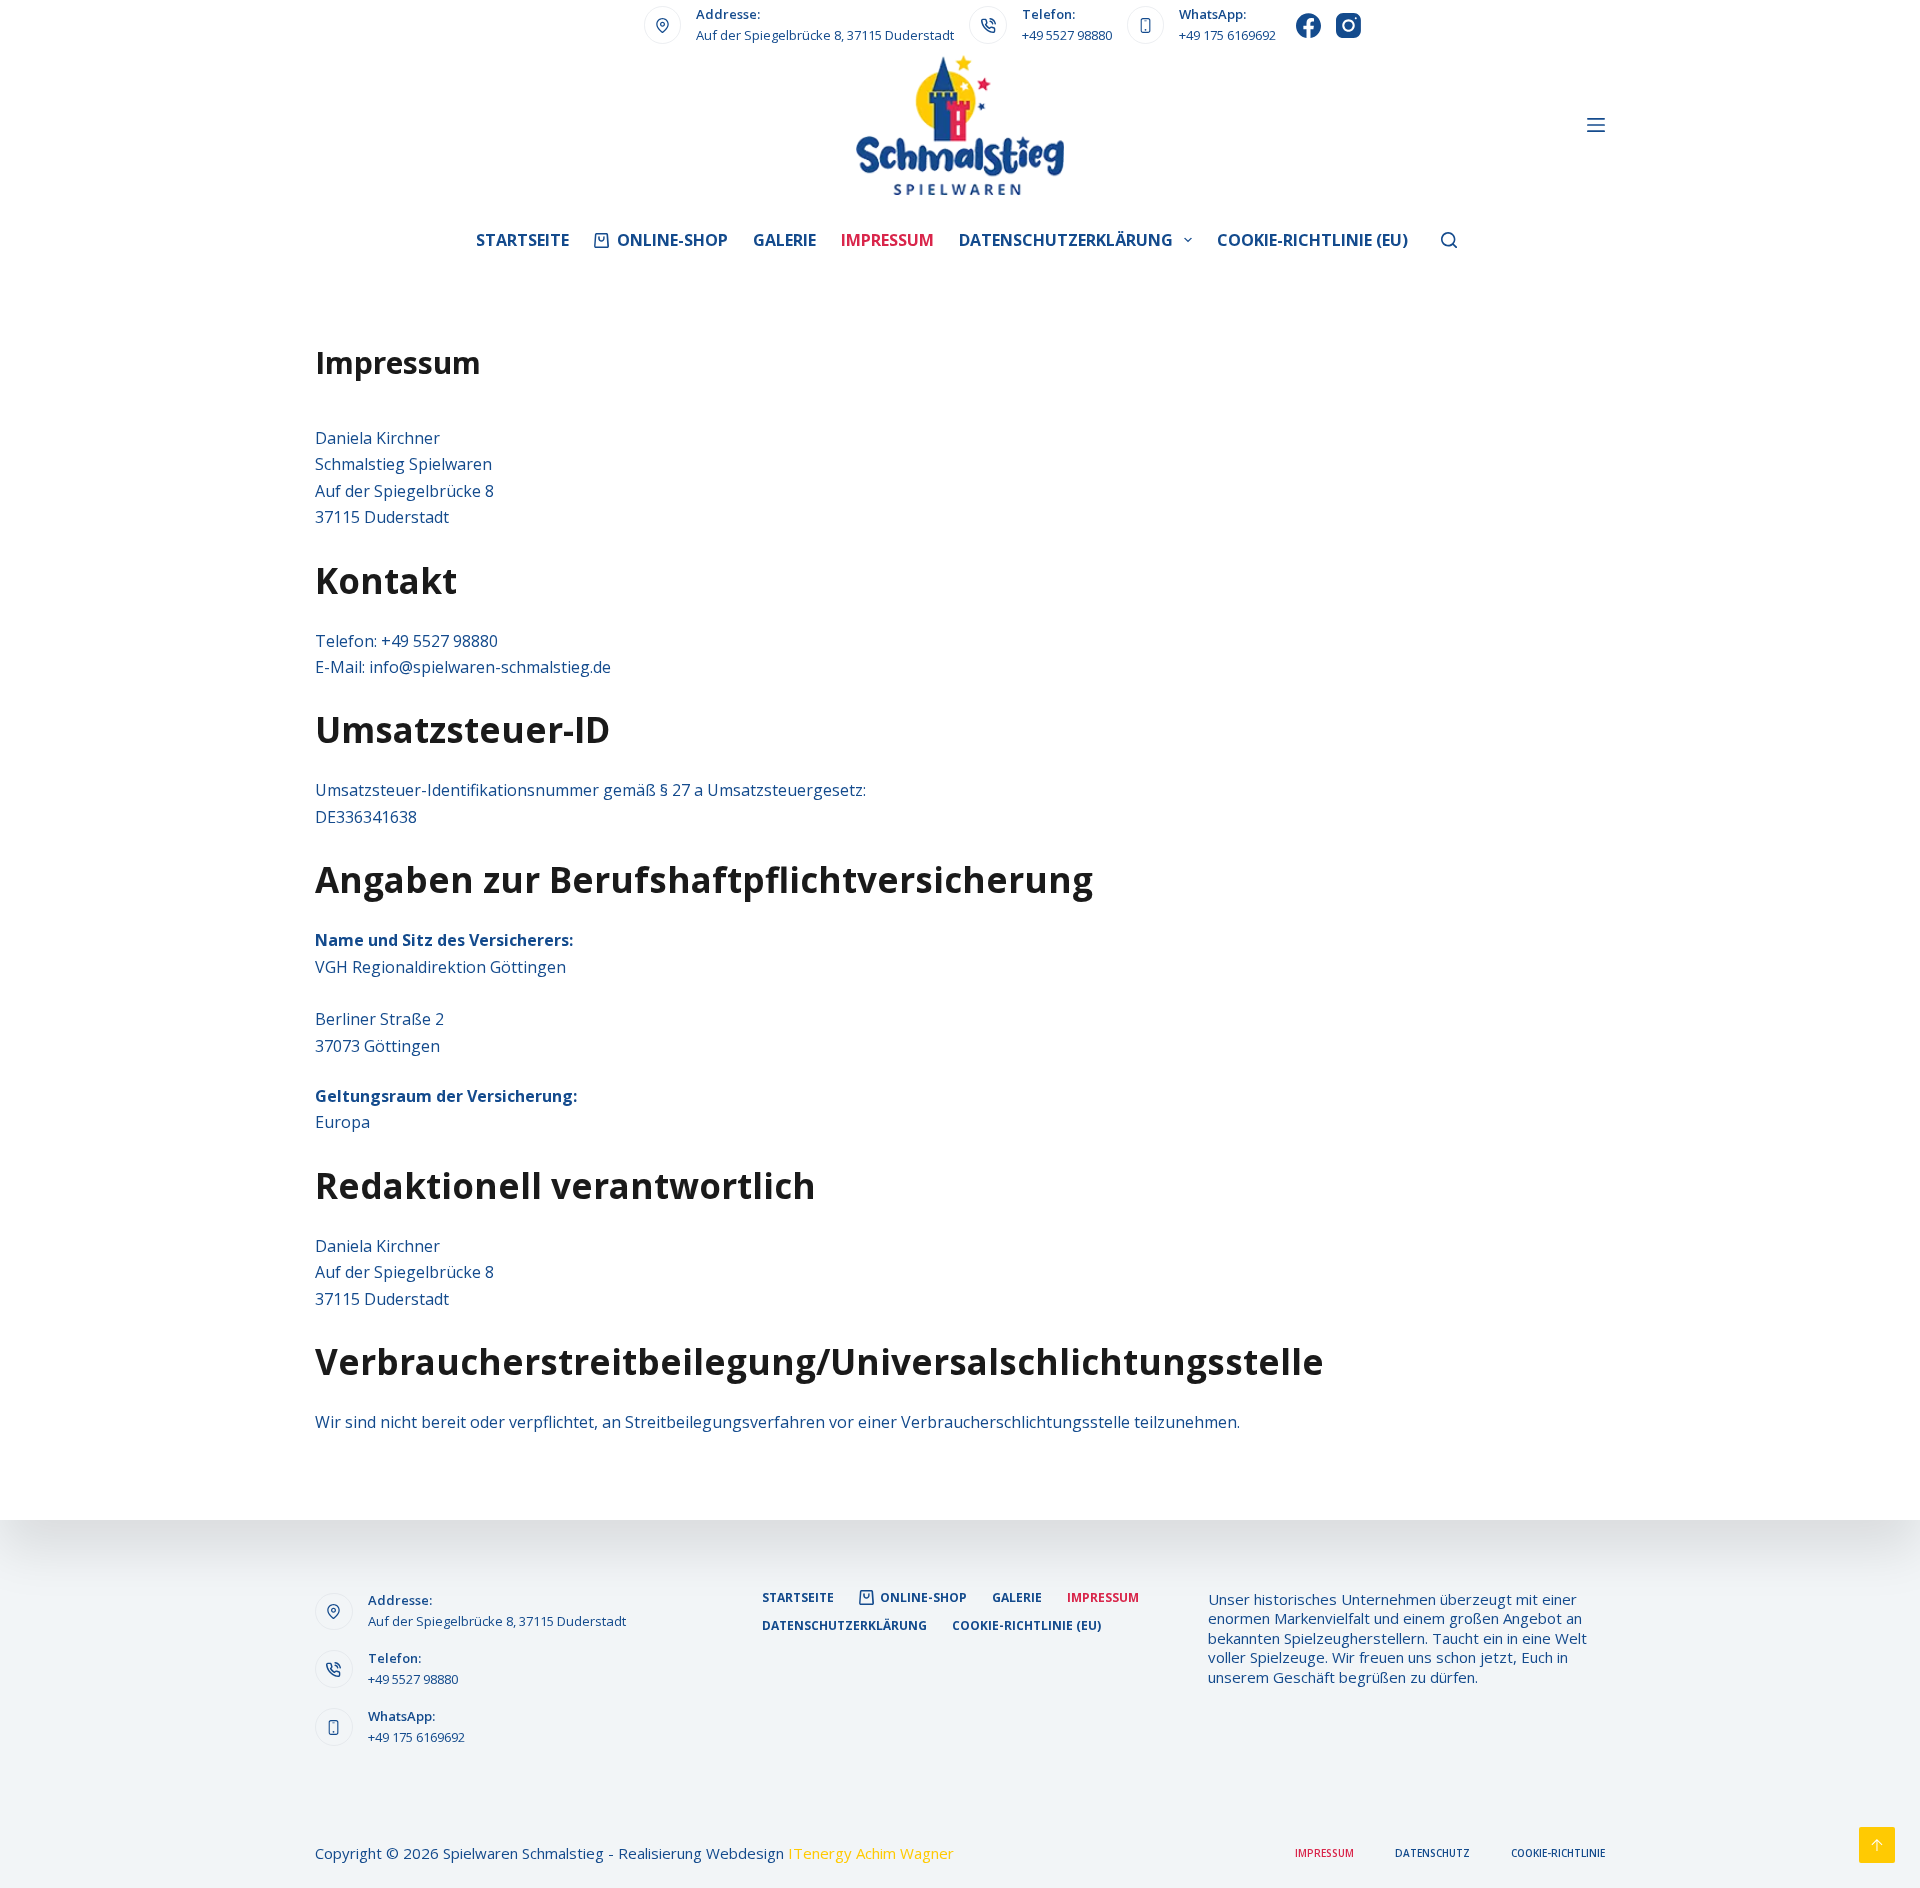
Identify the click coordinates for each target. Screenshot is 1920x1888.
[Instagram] (1348, 25)
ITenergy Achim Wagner (871, 1853)
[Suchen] (1449, 240)
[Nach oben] (1877, 1845)
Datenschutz (1432, 1853)
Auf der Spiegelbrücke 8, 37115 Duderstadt (825, 35)
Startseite (522, 240)
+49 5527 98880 (1067, 35)
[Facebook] (1308, 25)
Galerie (784, 240)
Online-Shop (672, 240)
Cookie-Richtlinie (1558, 1853)
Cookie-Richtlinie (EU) (1312, 240)
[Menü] (1596, 125)
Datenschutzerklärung (1066, 240)
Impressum (887, 240)
